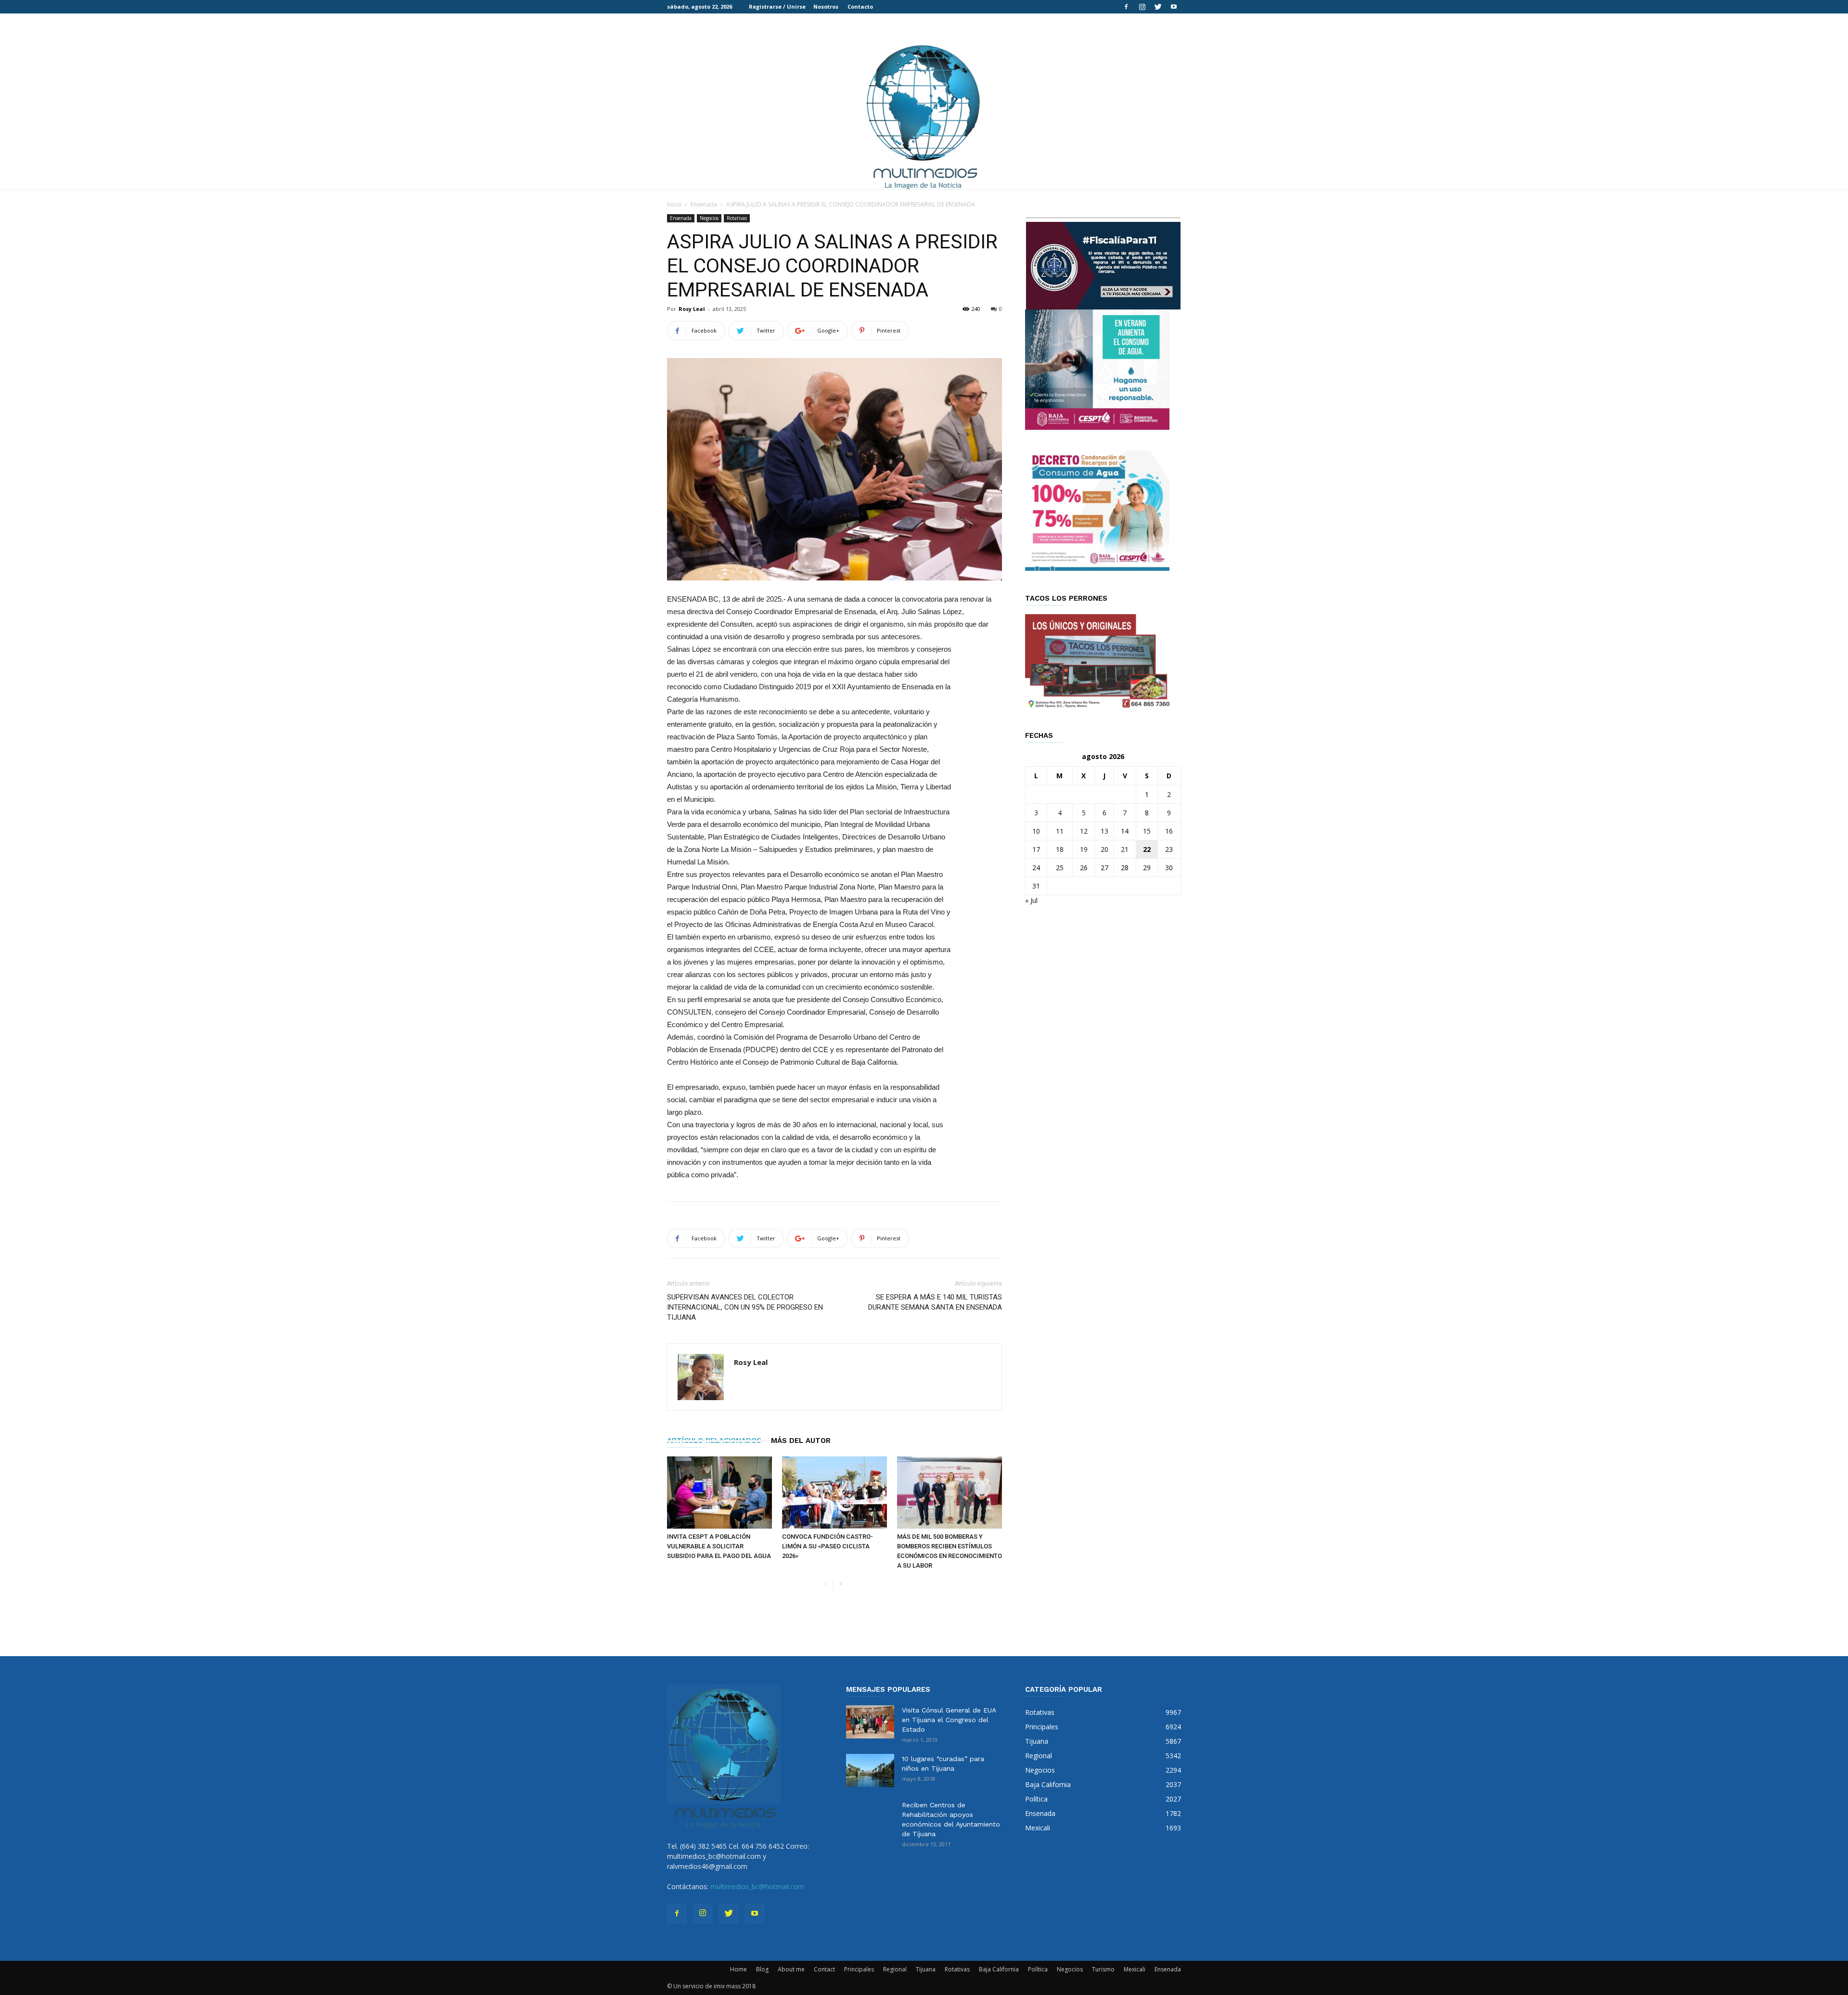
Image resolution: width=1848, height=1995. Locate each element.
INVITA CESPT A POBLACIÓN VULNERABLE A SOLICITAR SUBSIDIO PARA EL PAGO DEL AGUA (719, 1546)
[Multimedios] (924, 114)
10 (1036, 831)
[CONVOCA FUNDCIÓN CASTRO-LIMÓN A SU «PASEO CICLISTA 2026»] (834, 1493)
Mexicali (1135, 1969)
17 (1036, 849)
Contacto (860, 6)
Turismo (1103, 1969)
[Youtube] (1174, 7)
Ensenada (704, 204)
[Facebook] (1126, 7)
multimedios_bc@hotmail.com (757, 1886)
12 (1084, 831)
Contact (824, 1969)
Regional (895, 1969)
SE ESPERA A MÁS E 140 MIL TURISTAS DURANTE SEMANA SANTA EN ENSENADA (935, 1302)
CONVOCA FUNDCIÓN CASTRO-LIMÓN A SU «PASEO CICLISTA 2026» (828, 1546)
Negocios (709, 218)
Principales (859, 1969)
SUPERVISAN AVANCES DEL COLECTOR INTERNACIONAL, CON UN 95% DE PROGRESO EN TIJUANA (745, 1307)
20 (1104, 849)
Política (1038, 1969)
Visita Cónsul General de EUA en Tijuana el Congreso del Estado (949, 1720)
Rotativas (737, 218)
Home (738, 1969)
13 (1104, 831)
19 (1084, 849)
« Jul (1031, 900)
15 (1147, 831)
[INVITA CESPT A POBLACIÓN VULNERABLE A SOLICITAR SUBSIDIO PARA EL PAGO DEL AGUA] (719, 1493)
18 (1060, 849)
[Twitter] (1158, 7)
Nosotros (826, 6)
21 (1125, 849)
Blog (762, 1969)
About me (791, 1969)
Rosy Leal (692, 309)
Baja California (999, 1969)
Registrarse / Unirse (777, 6)
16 (1169, 831)
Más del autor (801, 1441)
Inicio (674, 204)
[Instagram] (1142, 7)
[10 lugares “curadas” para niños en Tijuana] (870, 1770)
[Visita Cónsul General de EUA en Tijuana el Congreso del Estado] (870, 1722)
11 (1060, 831)
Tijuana (926, 1969)
